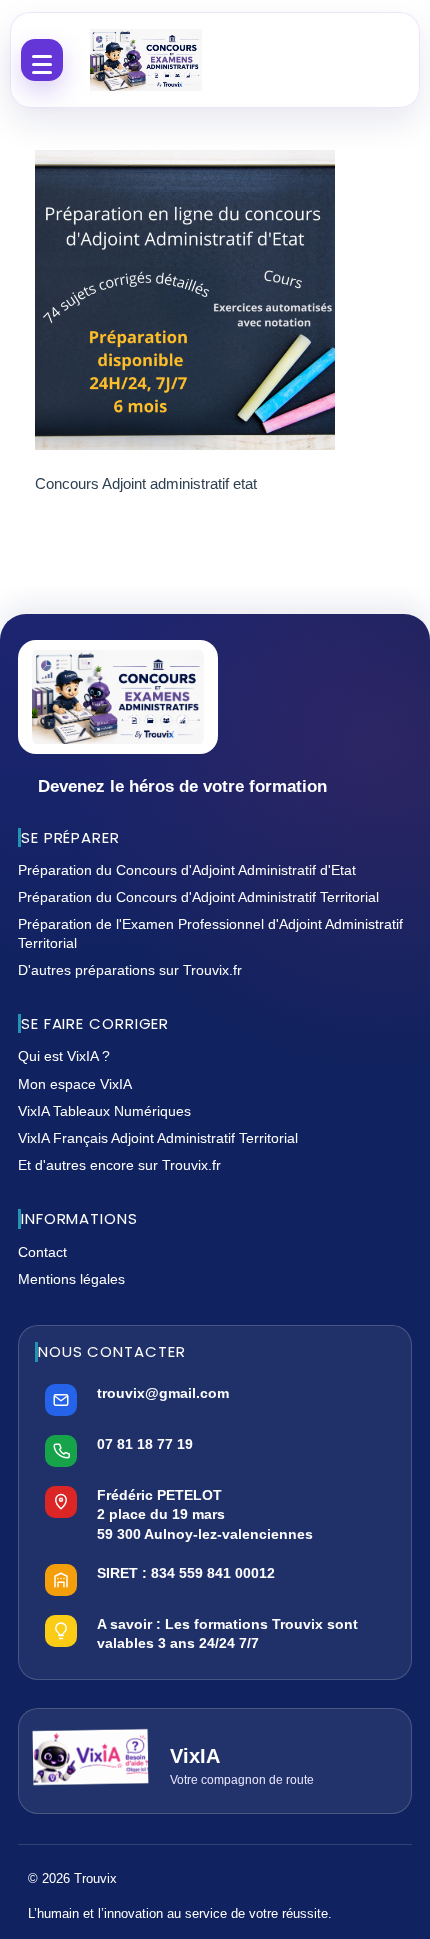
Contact (42, 1252)
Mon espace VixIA (75, 1084)
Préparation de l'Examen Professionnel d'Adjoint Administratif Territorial (210, 933)
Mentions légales (71, 1279)
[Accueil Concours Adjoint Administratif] (146, 60)
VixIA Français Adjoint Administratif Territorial (158, 1138)
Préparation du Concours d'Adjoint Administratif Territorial (198, 897)
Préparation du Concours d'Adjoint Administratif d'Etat (187, 870)
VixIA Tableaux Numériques (104, 1111)
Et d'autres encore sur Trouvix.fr (119, 1165)
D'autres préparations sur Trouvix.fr (130, 970)
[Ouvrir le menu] (42, 60)
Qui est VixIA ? (64, 1056)
